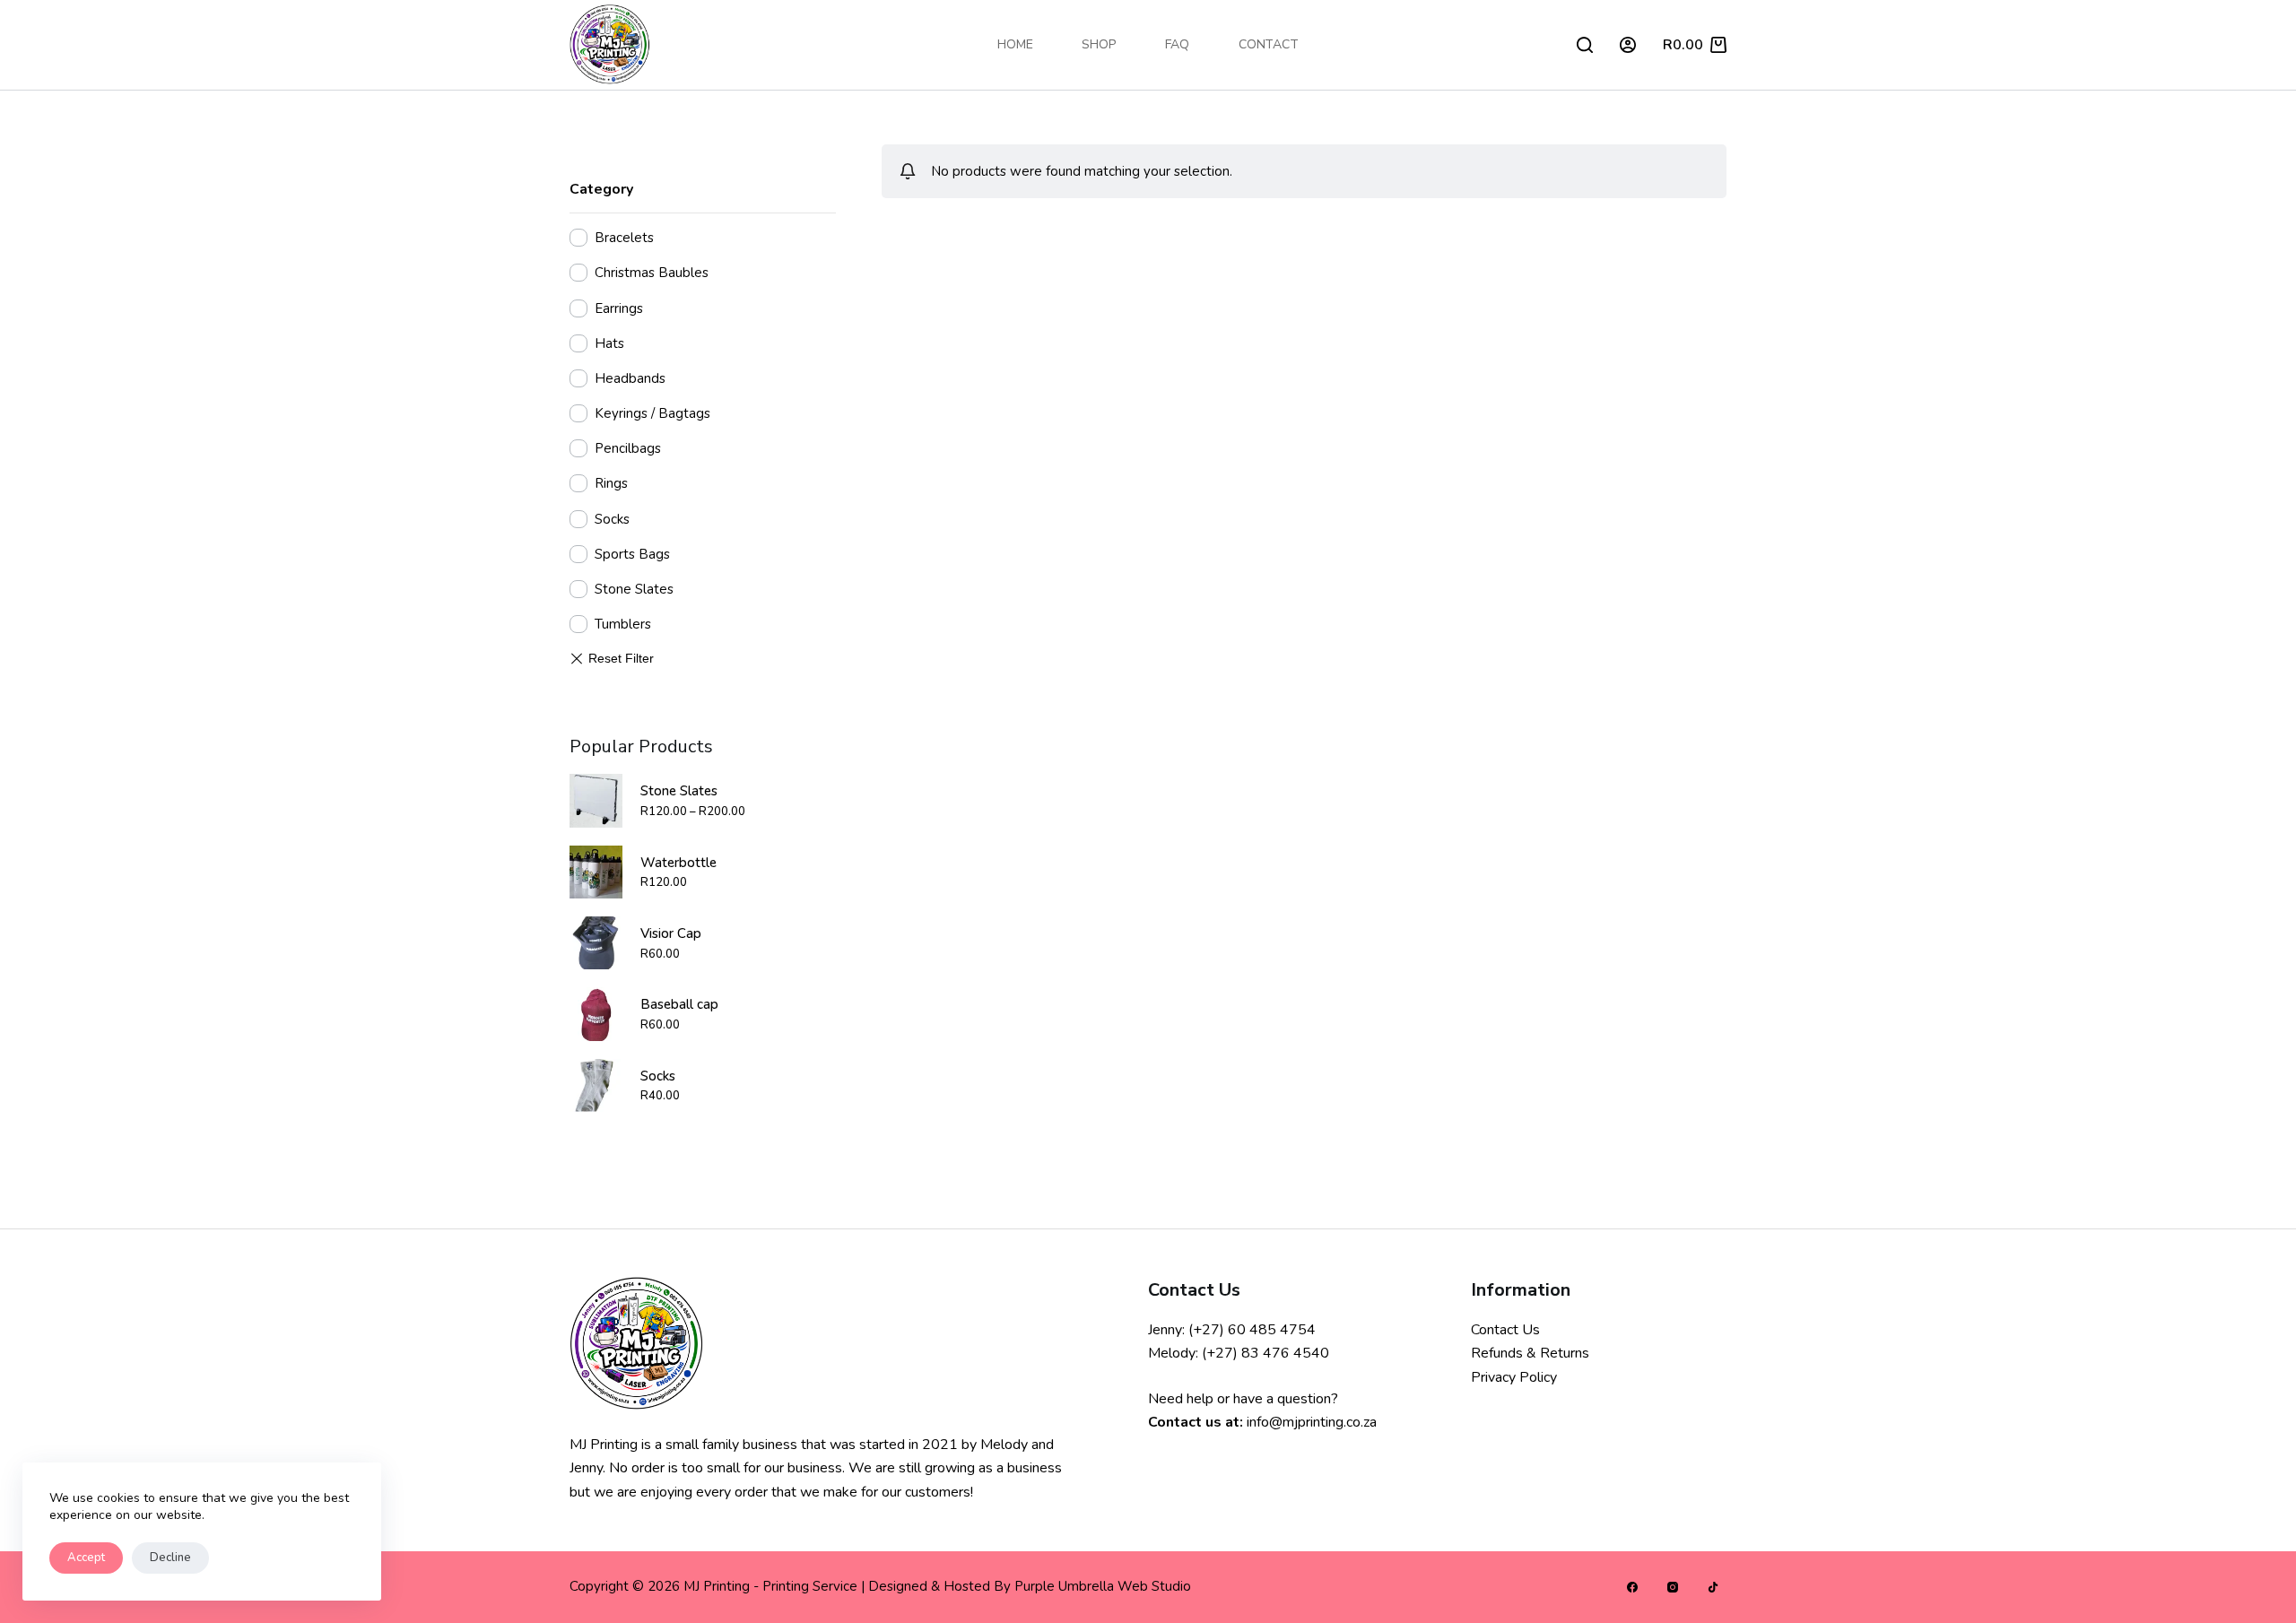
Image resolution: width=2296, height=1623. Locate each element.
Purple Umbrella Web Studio (1103, 1586)
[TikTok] (1713, 1587)
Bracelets (624, 238)
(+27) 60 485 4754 (1252, 1330)
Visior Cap (671, 933)
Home (1015, 44)
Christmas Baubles (652, 273)
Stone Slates (634, 589)
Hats (609, 343)
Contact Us (1505, 1330)
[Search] (1585, 45)
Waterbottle (678, 862)
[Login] (1628, 45)
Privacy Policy (1514, 1377)
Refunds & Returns (1530, 1353)
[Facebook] (1632, 1587)
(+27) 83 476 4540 (1265, 1353)
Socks (612, 518)
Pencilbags (628, 448)
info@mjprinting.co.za (1312, 1422)
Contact (1269, 44)
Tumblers (623, 624)
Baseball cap (679, 1004)
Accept (86, 1558)
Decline (170, 1558)
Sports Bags (632, 554)
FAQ (1177, 44)
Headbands (630, 378)
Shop (1099, 44)
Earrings (619, 308)
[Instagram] (1673, 1587)
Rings (611, 483)
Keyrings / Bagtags (652, 413)
